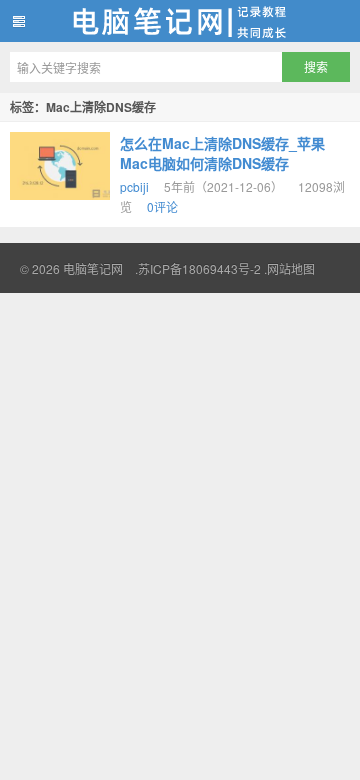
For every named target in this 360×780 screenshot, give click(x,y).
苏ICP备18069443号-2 (199, 268)
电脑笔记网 (180, 21)
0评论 (162, 206)
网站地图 (291, 268)
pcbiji (134, 186)
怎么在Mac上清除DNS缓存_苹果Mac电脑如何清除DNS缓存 (222, 153)
